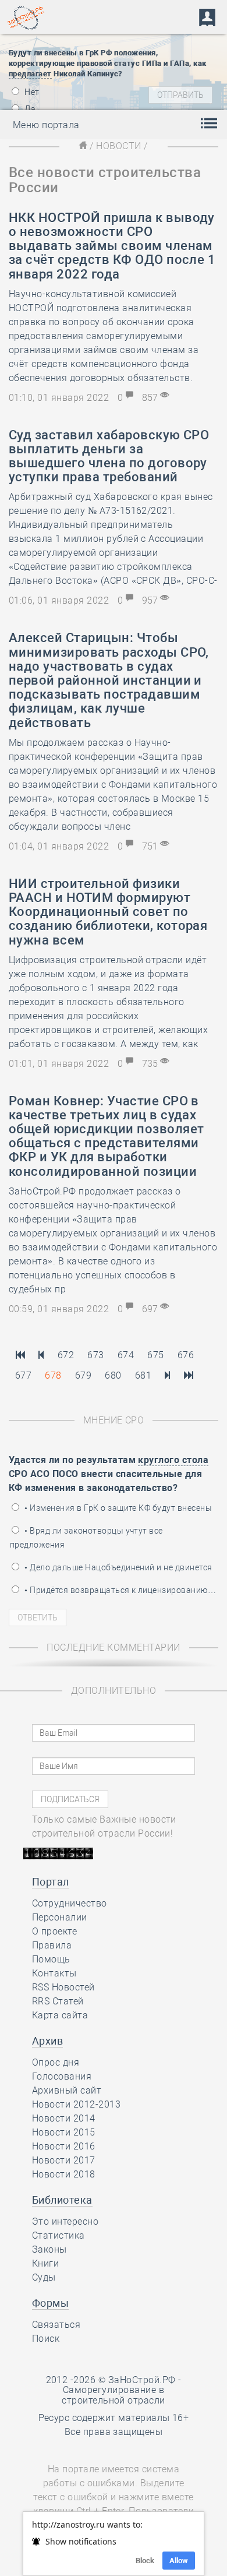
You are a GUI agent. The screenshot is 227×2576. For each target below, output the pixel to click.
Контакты (54, 1973)
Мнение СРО (114, 1420)
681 (143, 1375)
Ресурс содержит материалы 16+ (114, 2418)
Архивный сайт (67, 2090)
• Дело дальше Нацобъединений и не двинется (118, 1567)
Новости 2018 (64, 2174)
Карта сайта (60, 2015)
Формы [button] (50, 2303)
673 (95, 1355)
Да (29, 109)
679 (83, 1375)
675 (155, 1355)
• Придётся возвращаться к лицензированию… (119, 1590)
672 (66, 1355)
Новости (118, 146)
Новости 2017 (64, 2160)
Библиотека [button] (62, 2200)
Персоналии (60, 1917)
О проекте (54, 1931)
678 (53, 1375)
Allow (179, 2561)
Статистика (58, 2235)
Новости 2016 (64, 2146)
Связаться (56, 2325)
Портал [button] (51, 1882)
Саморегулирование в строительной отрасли (114, 2395)
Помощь (51, 1959)
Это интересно (65, 2221)
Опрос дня (56, 2062)
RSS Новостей (63, 1987)
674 (126, 1355)
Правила (52, 1945)
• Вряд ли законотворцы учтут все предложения (86, 1538)
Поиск (46, 2339)
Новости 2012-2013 (76, 2104)
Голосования (62, 2076)
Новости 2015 (64, 2132)
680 (113, 1375)
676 (186, 1355)
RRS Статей (58, 2001)
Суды (44, 2277)
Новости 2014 (64, 2118)
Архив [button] (47, 2041)
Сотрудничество (70, 1903)
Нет (31, 92)
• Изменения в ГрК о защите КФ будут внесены (117, 1508)
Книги (45, 2263)
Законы (49, 2249)
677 (23, 1375)
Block (145, 2561)
